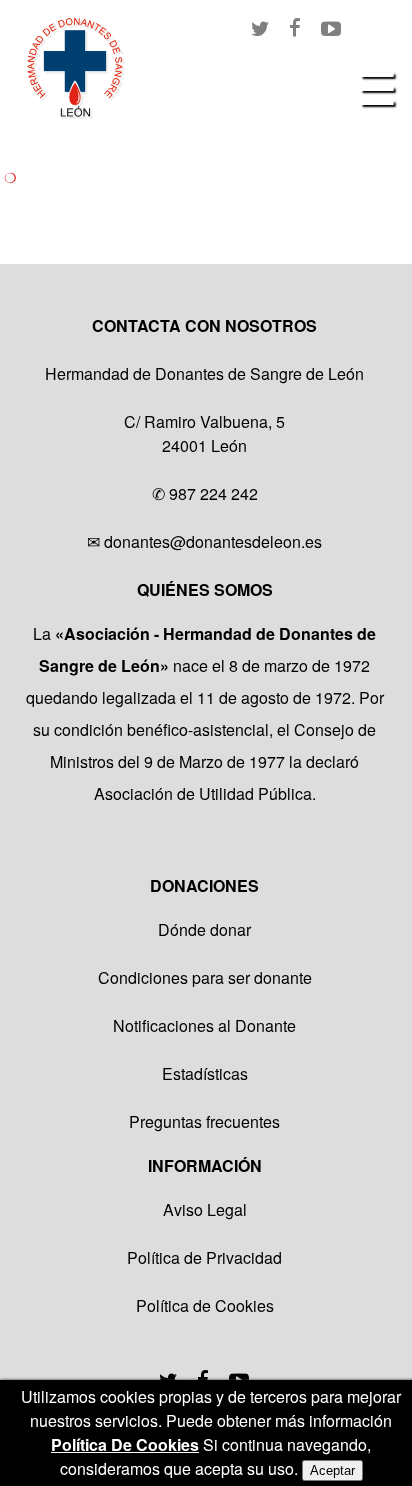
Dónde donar (204, 929)
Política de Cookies (205, 1305)
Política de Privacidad (204, 1257)
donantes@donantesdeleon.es (213, 541)
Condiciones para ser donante (205, 977)
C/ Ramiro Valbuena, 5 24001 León (204, 433)
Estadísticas (205, 1073)
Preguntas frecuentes (204, 1121)
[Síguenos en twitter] (168, 1376)
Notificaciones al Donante (204, 1025)
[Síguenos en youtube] (239, 1376)
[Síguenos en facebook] (203, 1376)
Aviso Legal (205, 1209)
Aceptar (332, 1470)
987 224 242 (213, 493)
